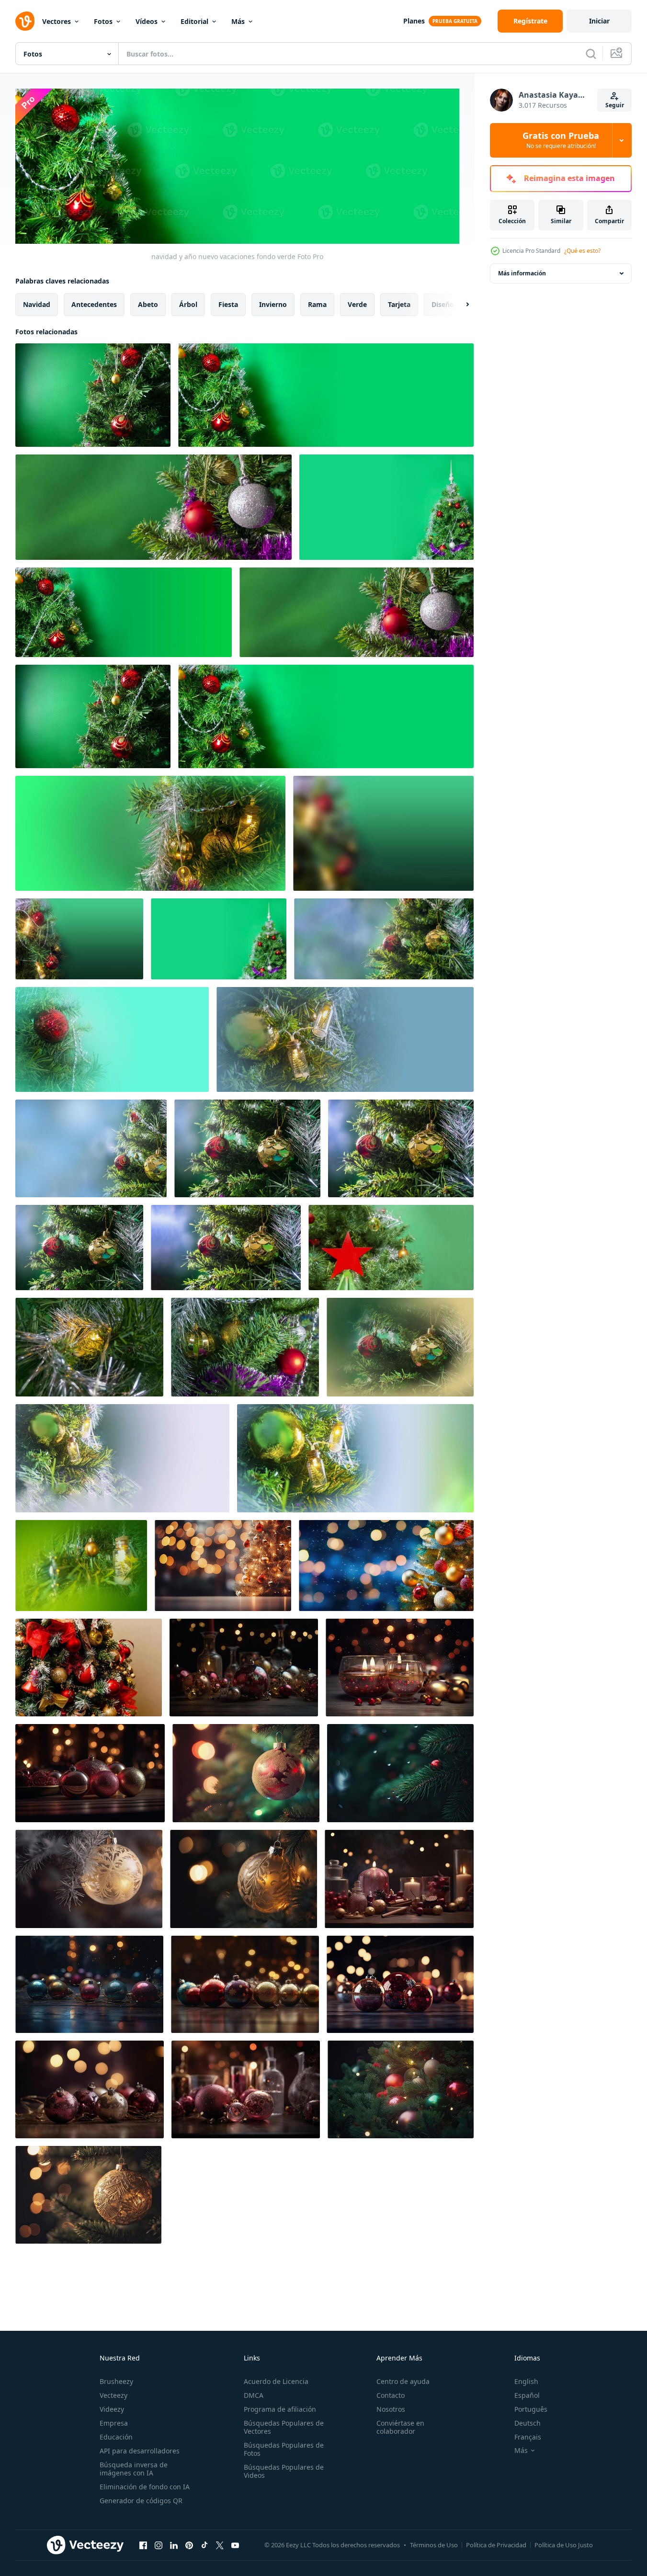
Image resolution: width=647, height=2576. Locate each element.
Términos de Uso (434, 2545)
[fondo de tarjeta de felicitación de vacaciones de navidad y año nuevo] (247, 1148)
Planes (414, 21)
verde (357, 304)
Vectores (57, 21)
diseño (443, 304)
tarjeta (399, 304)
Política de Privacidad (496, 2545)
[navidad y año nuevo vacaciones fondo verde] (93, 395)
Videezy (112, 2409)
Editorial (194, 21)
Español (527, 2395)
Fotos (103, 21)
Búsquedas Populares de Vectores (284, 2427)
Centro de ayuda (403, 2381)
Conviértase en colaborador (400, 2427)
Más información (522, 273)
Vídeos (147, 21)
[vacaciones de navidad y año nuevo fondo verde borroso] (383, 833)
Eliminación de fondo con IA (145, 2487)
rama (317, 304)
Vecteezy (114, 2395)
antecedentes (94, 304)
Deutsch (528, 2423)
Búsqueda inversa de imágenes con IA (134, 2469)
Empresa (114, 2423)
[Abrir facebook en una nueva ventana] (143, 2545)
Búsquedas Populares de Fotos (284, 2449)
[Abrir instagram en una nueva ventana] (159, 2545)
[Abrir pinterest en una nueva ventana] (189, 2545)
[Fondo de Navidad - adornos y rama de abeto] (89, 1668)
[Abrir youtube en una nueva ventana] (235, 2545)
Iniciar (599, 21)
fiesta (228, 304)
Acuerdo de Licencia (276, 2381)
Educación (116, 2437)
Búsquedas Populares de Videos (284, 2471)
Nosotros (391, 2409)
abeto (148, 304)
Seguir (615, 105)
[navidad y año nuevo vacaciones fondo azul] (384, 939)
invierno (273, 304)
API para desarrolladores (140, 2451)
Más (238, 21)
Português (531, 2409)
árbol (188, 304)
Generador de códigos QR (141, 2501)
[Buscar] (591, 54)
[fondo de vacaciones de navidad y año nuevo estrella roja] (391, 1248)
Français (528, 2437)
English (526, 2381)
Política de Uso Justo (564, 2545)
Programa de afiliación (280, 2409)
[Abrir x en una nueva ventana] (220, 2545)
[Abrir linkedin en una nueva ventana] (174, 2545)
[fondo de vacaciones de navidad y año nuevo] (122, 1458)
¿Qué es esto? (582, 251)
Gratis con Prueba (561, 140)
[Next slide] (459, 304)
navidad (37, 304)
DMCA (254, 2395)
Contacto (391, 2395)
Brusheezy (116, 2381)
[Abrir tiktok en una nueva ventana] (204, 2545)
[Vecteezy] (25, 21)
